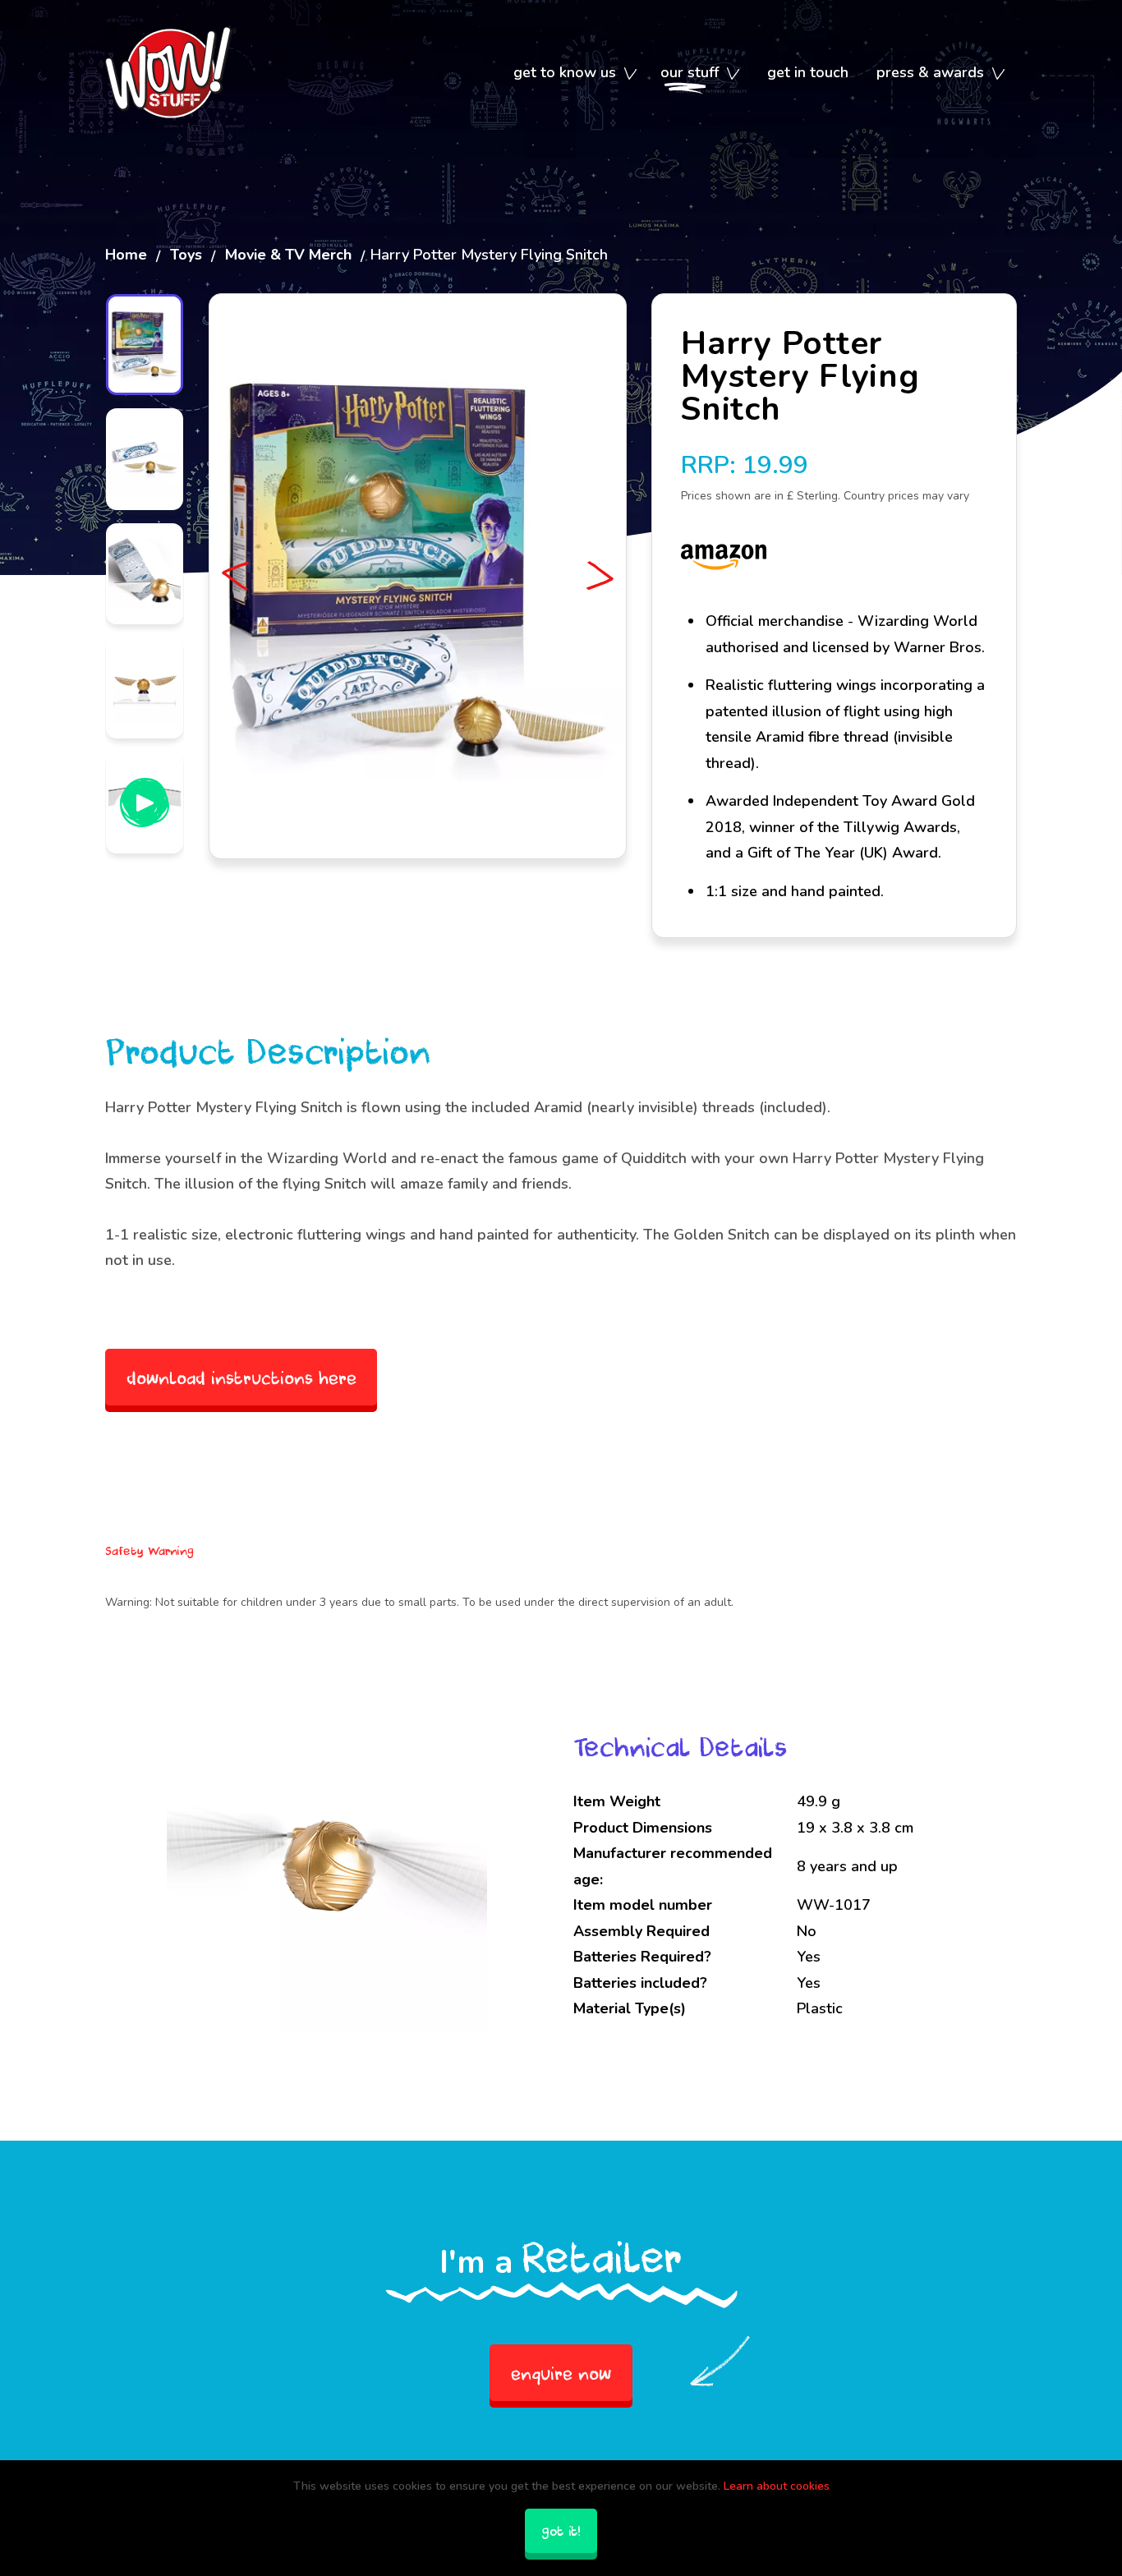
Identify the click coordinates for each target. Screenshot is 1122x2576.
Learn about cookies (777, 2486)
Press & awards (930, 72)
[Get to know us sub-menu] (630, 74)
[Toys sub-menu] (733, 74)
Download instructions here (241, 1378)
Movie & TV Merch (288, 255)
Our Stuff (690, 72)
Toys (186, 255)
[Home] (171, 72)
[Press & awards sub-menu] (998, 74)
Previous (238, 576)
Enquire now (561, 2374)
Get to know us (565, 72)
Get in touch (808, 72)
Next (597, 576)
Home (126, 255)
